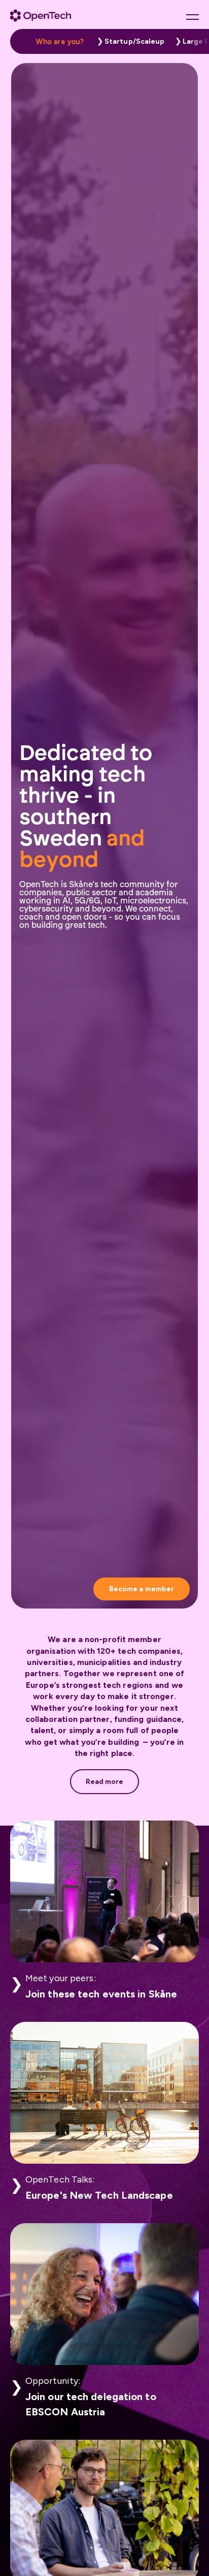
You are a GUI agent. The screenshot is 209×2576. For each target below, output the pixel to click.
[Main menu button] (193, 17)
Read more (105, 1782)
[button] (128, 41)
